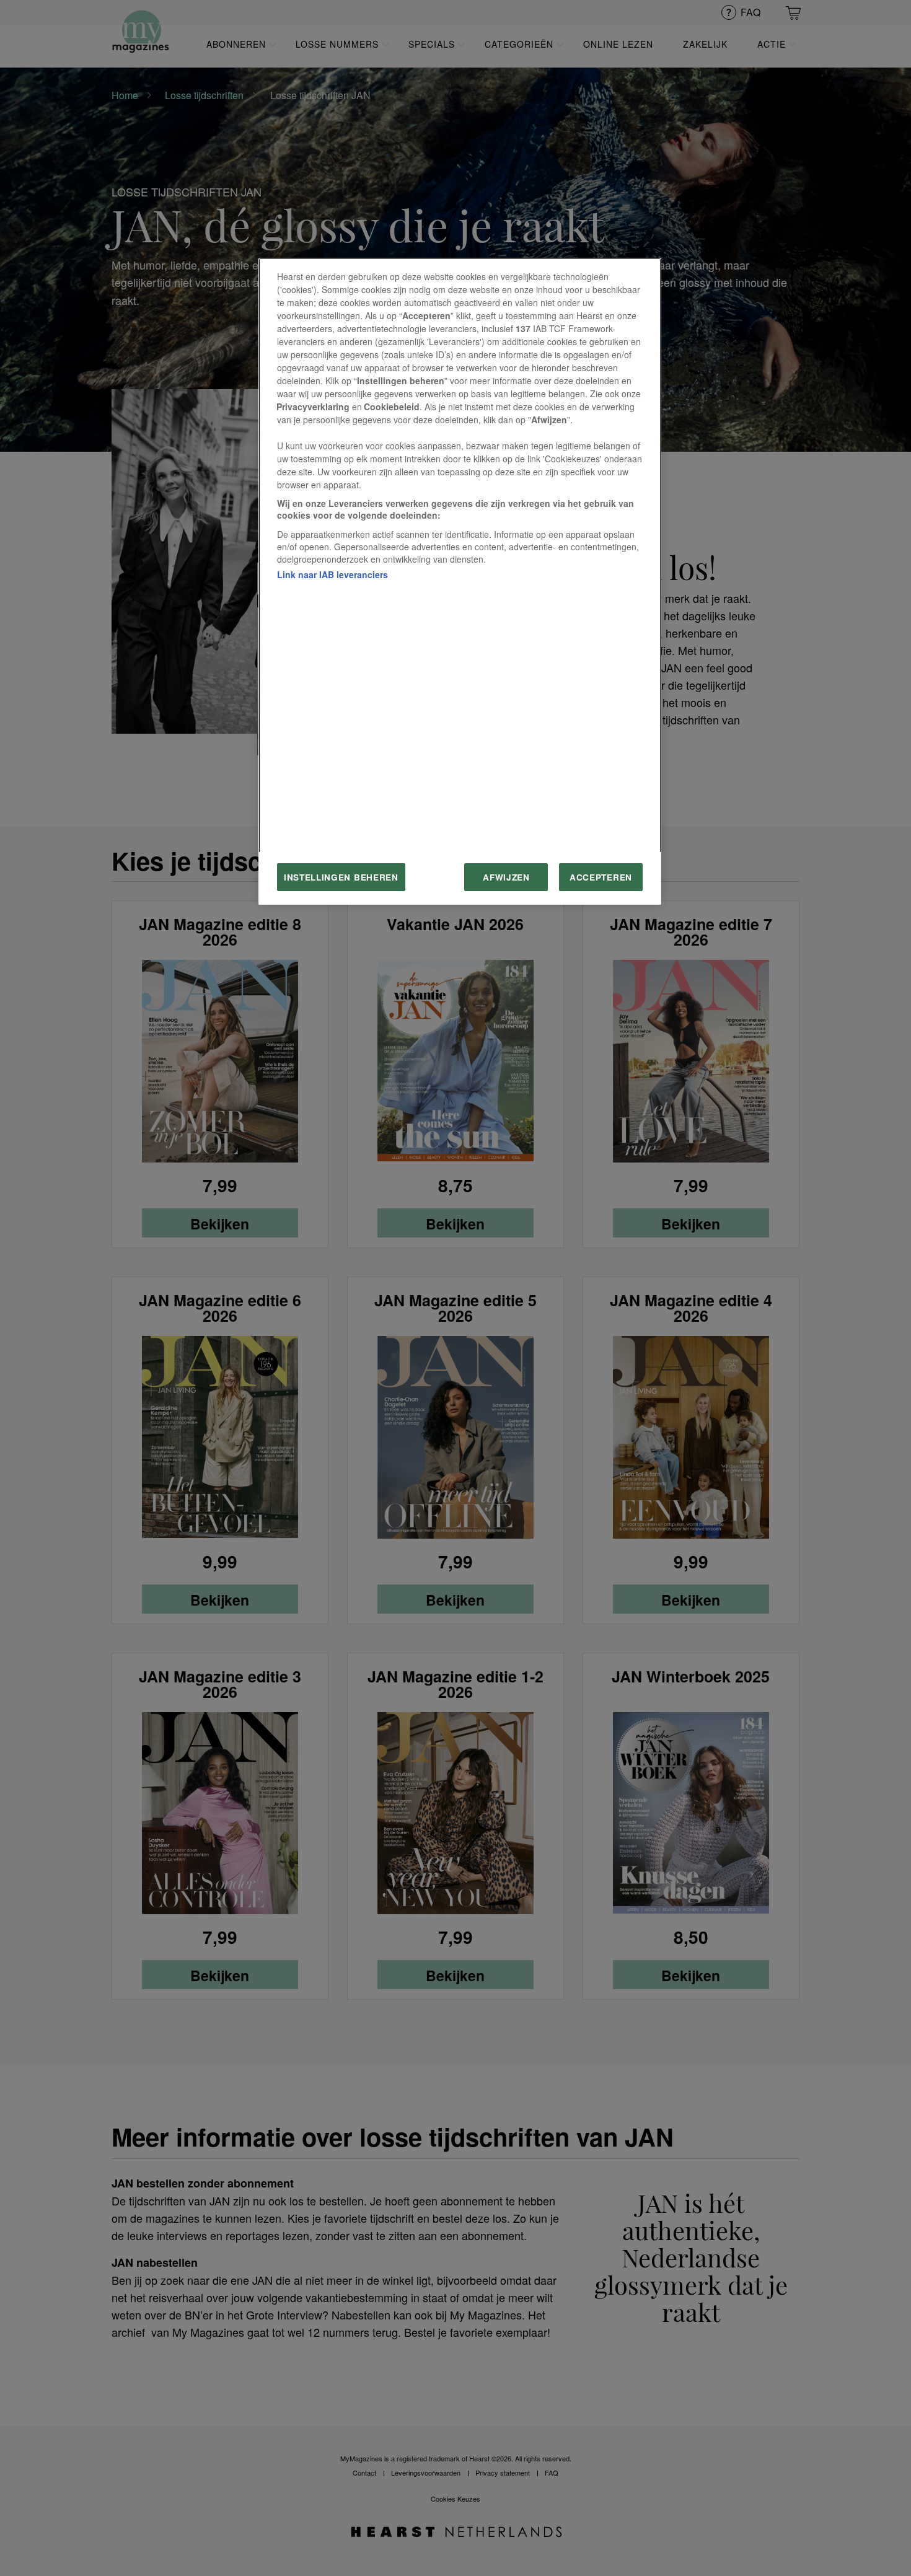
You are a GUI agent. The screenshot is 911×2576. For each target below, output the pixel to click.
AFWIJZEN (506, 877)
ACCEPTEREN (601, 877)
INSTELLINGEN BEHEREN (341, 877)
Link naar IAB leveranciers (332, 574)
